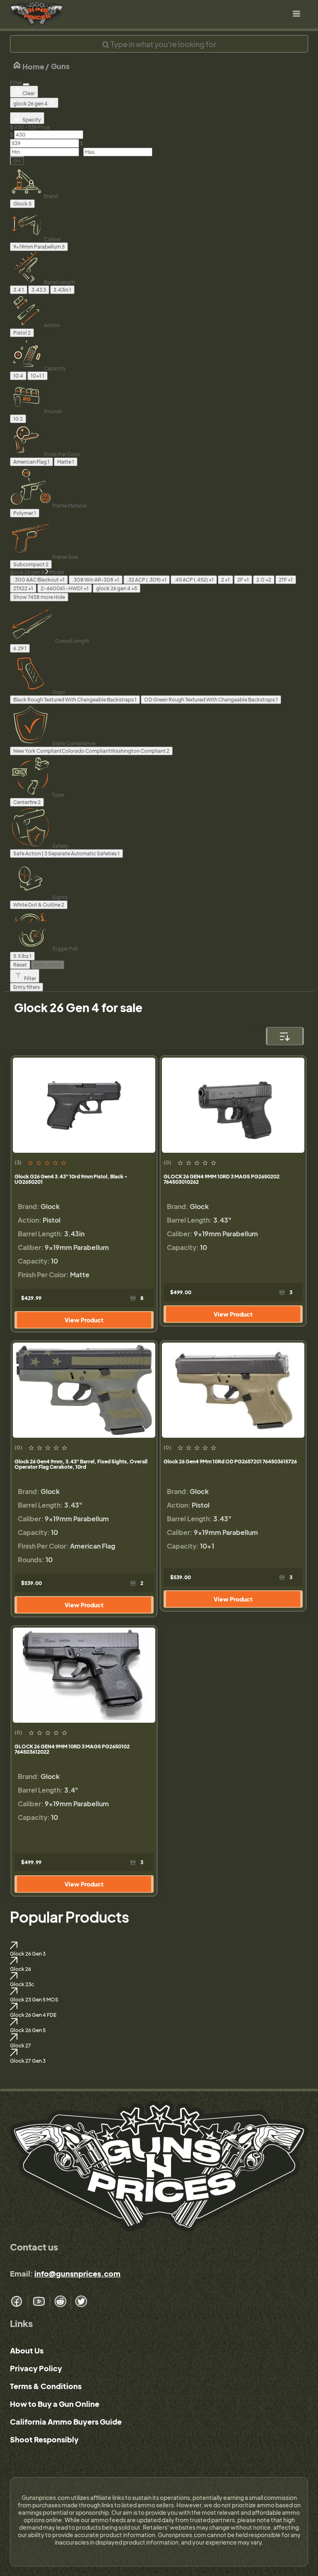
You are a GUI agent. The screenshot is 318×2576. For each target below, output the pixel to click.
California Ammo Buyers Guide (66, 2422)
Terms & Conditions (46, 2386)
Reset (20, 965)
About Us (27, 2350)
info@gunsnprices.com (77, 2273)
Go (17, 161)
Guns (60, 66)
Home (33, 66)
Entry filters (48, 965)
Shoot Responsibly (44, 2439)
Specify (31, 120)
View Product (84, 1320)
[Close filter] (26, 84)
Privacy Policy (36, 2368)
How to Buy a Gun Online (55, 2404)
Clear (28, 93)
